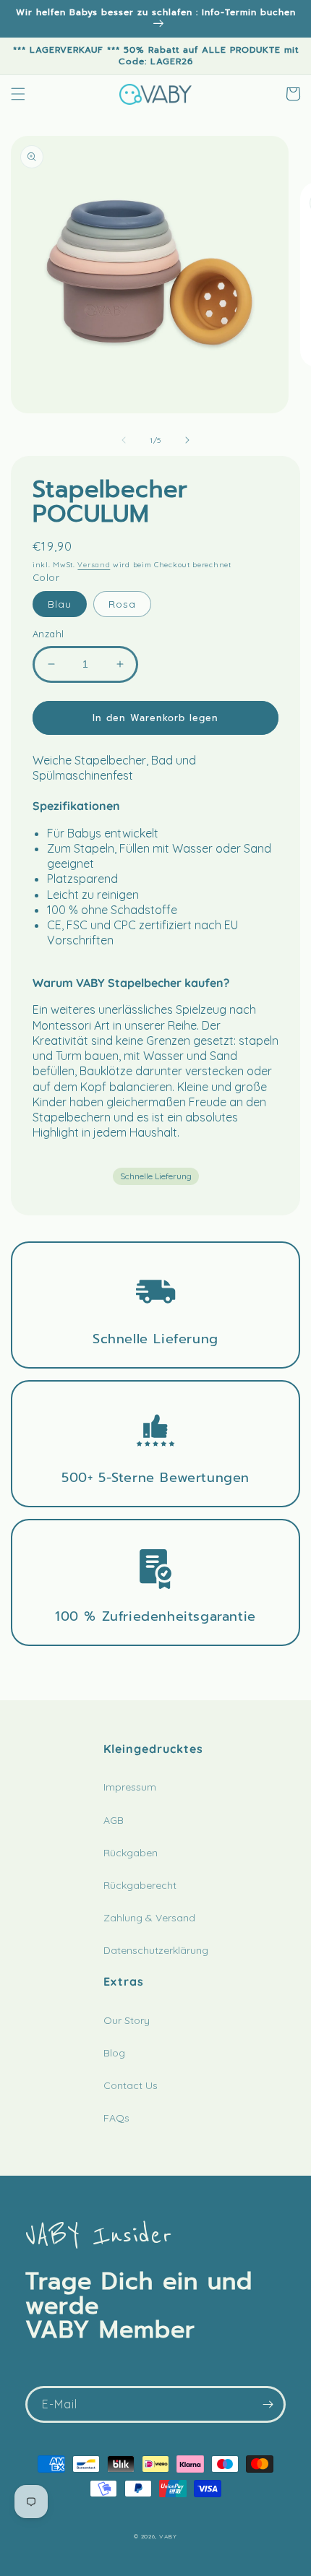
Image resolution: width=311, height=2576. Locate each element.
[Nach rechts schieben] (187, 440)
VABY (168, 2536)
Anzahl (48, 634)
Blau (60, 604)
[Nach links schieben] (124, 440)
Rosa (122, 604)
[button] (18, 94)
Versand (94, 565)
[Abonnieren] (268, 2404)
